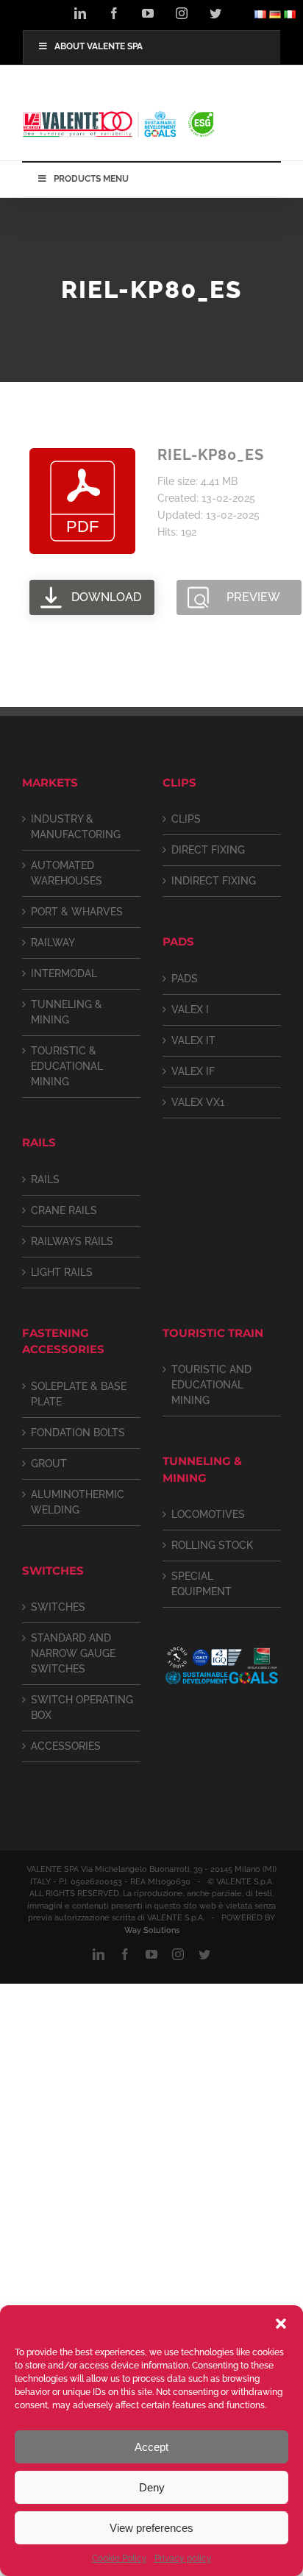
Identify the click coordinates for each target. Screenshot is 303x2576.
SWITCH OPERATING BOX (82, 1707)
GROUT (49, 1463)
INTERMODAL (64, 973)
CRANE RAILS (64, 1210)
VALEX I (190, 1010)
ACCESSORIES (66, 1746)
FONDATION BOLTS (78, 1433)
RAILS (45, 1179)
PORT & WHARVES (77, 912)
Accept (151, 2447)
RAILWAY (53, 943)
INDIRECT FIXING (214, 881)
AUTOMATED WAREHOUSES (67, 873)
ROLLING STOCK (212, 1545)
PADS (185, 979)
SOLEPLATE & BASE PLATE (79, 1394)
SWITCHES (58, 1607)
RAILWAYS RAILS (72, 1241)
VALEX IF (193, 1071)
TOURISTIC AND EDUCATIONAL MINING (211, 1385)
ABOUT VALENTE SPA (99, 46)
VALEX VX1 (198, 1102)
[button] (281, 2324)
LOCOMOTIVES (208, 1514)
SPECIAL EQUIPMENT (202, 1584)
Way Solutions (152, 1930)
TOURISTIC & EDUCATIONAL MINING (67, 1066)
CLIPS (186, 819)
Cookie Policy (120, 2558)
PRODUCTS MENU (91, 179)
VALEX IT (193, 1040)
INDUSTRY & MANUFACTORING (76, 827)
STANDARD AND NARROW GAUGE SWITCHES (73, 1653)
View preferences (151, 2528)
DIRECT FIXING (208, 850)
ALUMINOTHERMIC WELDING (78, 1502)
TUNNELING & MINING (67, 1012)
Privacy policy (183, 2558)
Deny (152, 2487)
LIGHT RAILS (62, 1272)
